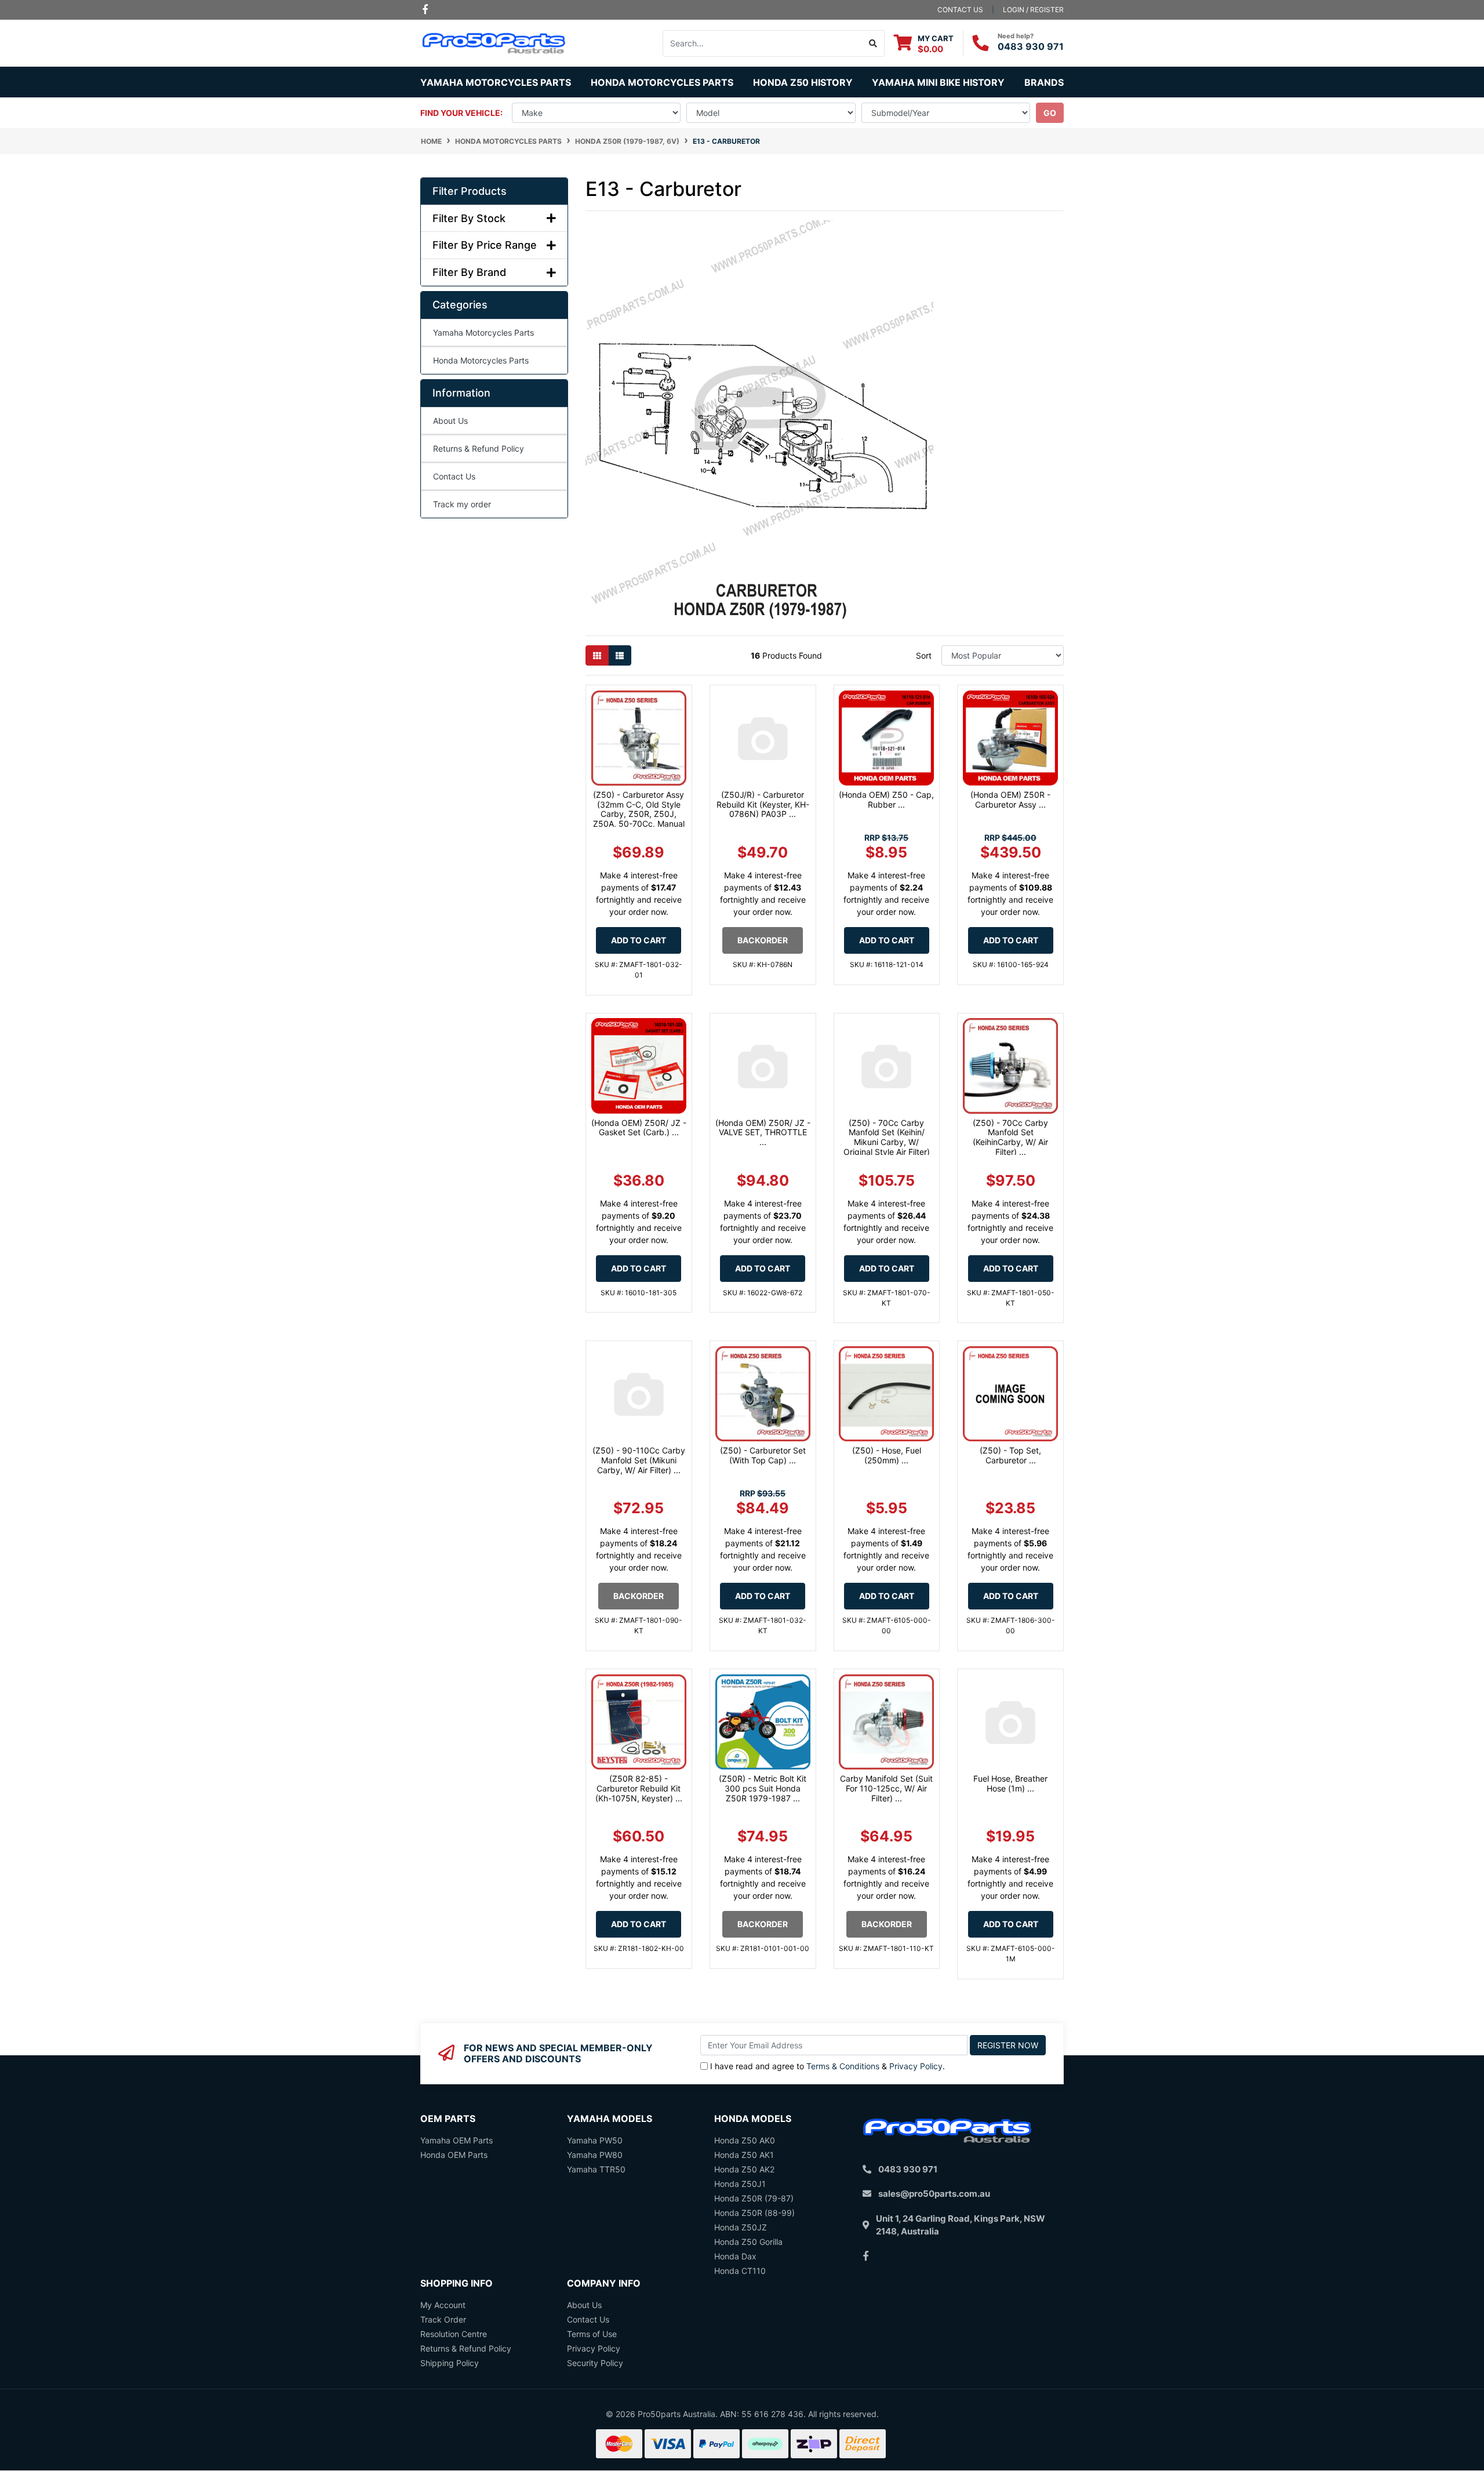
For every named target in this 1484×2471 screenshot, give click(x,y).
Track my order (462, 504)
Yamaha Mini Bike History (938, 82)
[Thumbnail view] (597, 655)
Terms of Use (592, 2334)
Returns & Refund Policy (479, 448)
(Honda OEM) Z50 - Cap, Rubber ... (886, 800)
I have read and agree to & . (828, 2066)
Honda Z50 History (803, 82)
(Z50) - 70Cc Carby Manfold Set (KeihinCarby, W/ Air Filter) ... (1010, 1137)
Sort (924, 655)
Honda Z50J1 (740, 2184)
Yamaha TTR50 (596, 2169)
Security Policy (595, 2363)
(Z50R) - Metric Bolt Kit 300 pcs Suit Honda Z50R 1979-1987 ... (763, 1788)
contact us (960, 10)
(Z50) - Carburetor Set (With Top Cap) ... (763, 1455)
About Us (450, 421)
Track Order (443, 2319)
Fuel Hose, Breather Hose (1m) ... (1010, 1783)
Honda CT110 (740, 2271)
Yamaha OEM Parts (457, 2140)
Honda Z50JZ (741, 2227)
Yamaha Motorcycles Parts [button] (496, 82)
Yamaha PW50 (595, 2140)
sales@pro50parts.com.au (934, 2194)
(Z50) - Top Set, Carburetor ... (1010, 1455)
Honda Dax (735, 2256)
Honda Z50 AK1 (744, 2155)
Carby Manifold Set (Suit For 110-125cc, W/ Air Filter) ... (886, 1788)
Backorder (763, 940)
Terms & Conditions (843, 2066)
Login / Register (1033, 10)
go (1050, 113)
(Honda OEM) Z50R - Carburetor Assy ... (1010, 800)
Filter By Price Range (485, 245)
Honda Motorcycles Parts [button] (662, 82)
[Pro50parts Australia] (494, 42)
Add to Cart (639, 940)
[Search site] (873, 43)
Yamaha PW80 (595, 2155)
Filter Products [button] (470, 191)
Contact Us (454, 476)
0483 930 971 (1031, 46)
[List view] (620, 655)
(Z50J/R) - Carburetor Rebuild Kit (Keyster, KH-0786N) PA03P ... (763, 804)
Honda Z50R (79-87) (754, 2198)
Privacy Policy (916, 2066)
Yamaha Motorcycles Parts (483, 333)
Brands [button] (1044, 82)
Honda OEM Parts (454, 2155)
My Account (443, 2305)
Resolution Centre (454, 2334)
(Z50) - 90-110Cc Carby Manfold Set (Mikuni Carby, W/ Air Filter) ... (639, 1460)
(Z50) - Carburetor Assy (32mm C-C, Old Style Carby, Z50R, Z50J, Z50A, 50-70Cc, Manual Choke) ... (639, 814)
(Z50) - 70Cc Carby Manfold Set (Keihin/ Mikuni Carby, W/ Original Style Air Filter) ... (887, 1142)
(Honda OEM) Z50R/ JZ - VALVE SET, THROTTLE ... (763, 1133)
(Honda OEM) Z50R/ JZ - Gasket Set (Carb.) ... (639, 1128)
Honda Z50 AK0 (745, 2140)
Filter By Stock (469, 218)
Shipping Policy (450, 2363)
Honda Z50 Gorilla (748, 2242)
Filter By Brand (469, 272)
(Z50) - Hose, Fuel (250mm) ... (887, 1455)
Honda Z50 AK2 (744, 2169)
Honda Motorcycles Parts (481, 360)
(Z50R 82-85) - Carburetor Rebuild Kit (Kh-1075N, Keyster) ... (639, 1788)
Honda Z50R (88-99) (754, 2213)
